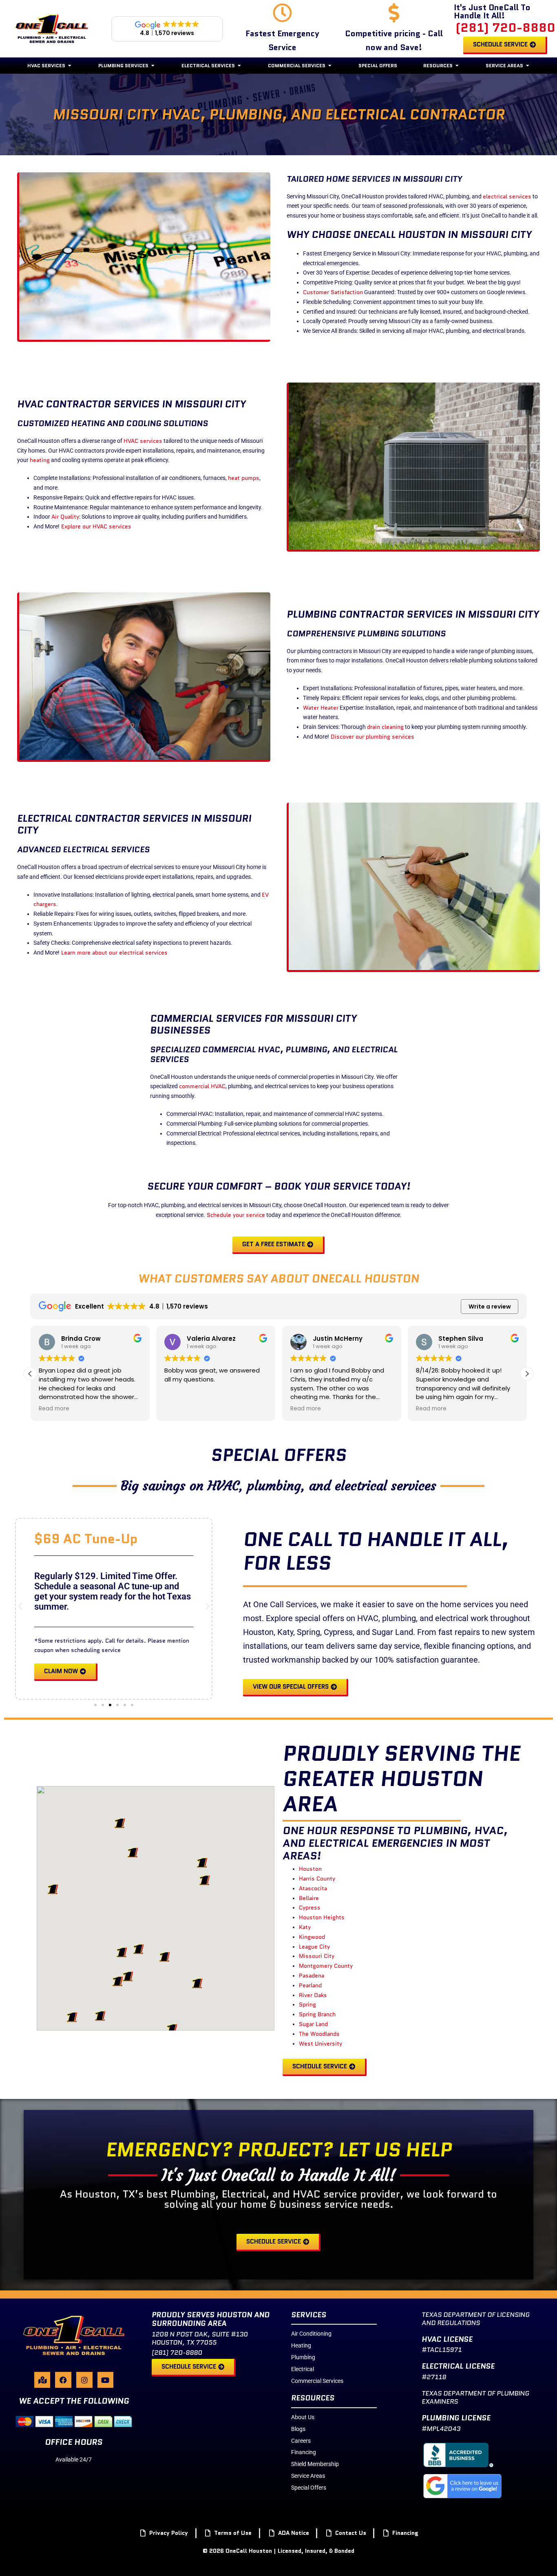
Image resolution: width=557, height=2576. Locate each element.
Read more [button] (54, 1409)
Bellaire (309, 1898)
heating (40, 460)
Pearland (310, 1985)
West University (320, 2044)
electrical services (507, 196)
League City (314, 1947)
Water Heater (321, 708)
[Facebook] (63, 2380)
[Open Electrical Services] (239, 66)
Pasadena (312, 1975)
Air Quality (65, 517)
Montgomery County (326, 1966)
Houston (310, 1869)
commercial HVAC (202, 1086)
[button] (527, 1374)
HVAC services (143, 441)
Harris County (317, 1879)
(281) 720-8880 (505, 27)
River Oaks (313, 1995)
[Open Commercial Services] (330, 66)
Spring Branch (317, 2014)
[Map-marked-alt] (42, 2380)
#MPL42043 (441, 2429)
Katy (305, 1927)
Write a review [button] (490, 1307)
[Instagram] (84, 2380)
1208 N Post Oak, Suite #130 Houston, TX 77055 (200, 2338)
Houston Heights (322, 1917)
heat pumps (244, 478)
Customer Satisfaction (333, 292)
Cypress (310, 1907)
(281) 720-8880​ (177, 2353)
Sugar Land (313, 2024)
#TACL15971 (442, 2350)
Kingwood (312, 1937)
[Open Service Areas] (528, 66)
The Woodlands (319, 2034)
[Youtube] (106, 2380)
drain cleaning (385, 727)
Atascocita (313, 1888)
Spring (307, 2004)
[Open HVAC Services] (70, 66)
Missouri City (317, 1956)
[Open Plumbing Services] (153, 66)
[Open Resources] (457, 66)
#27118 (434, 2377)
